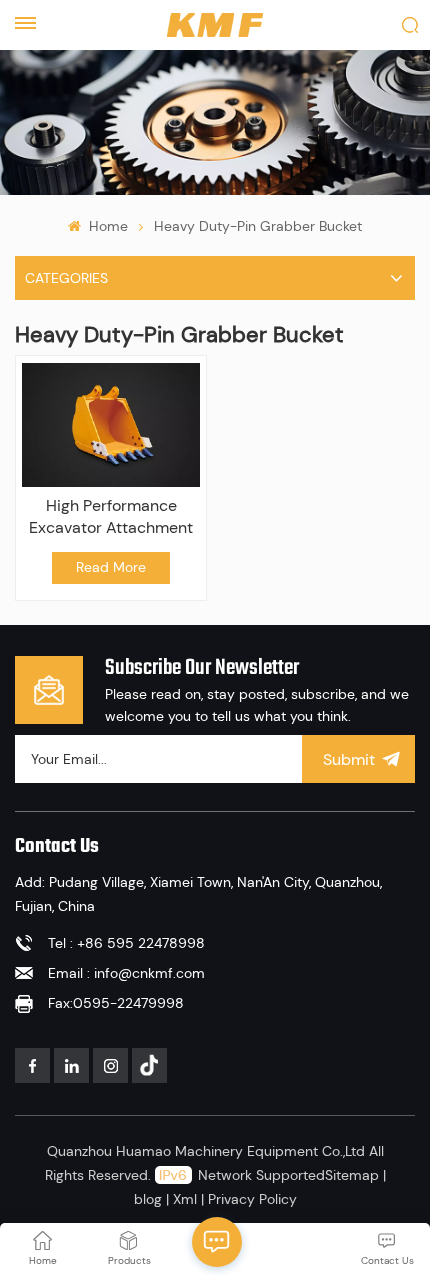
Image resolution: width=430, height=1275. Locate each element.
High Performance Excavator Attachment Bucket (111, 517)
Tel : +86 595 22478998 (126, 943)
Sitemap (352, 1175)
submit (349, 759)
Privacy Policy (252, 1199)
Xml (185, 1199)
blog (148, 1199)
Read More (111, 567)
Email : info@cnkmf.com (126, 973)
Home (106, 226)
